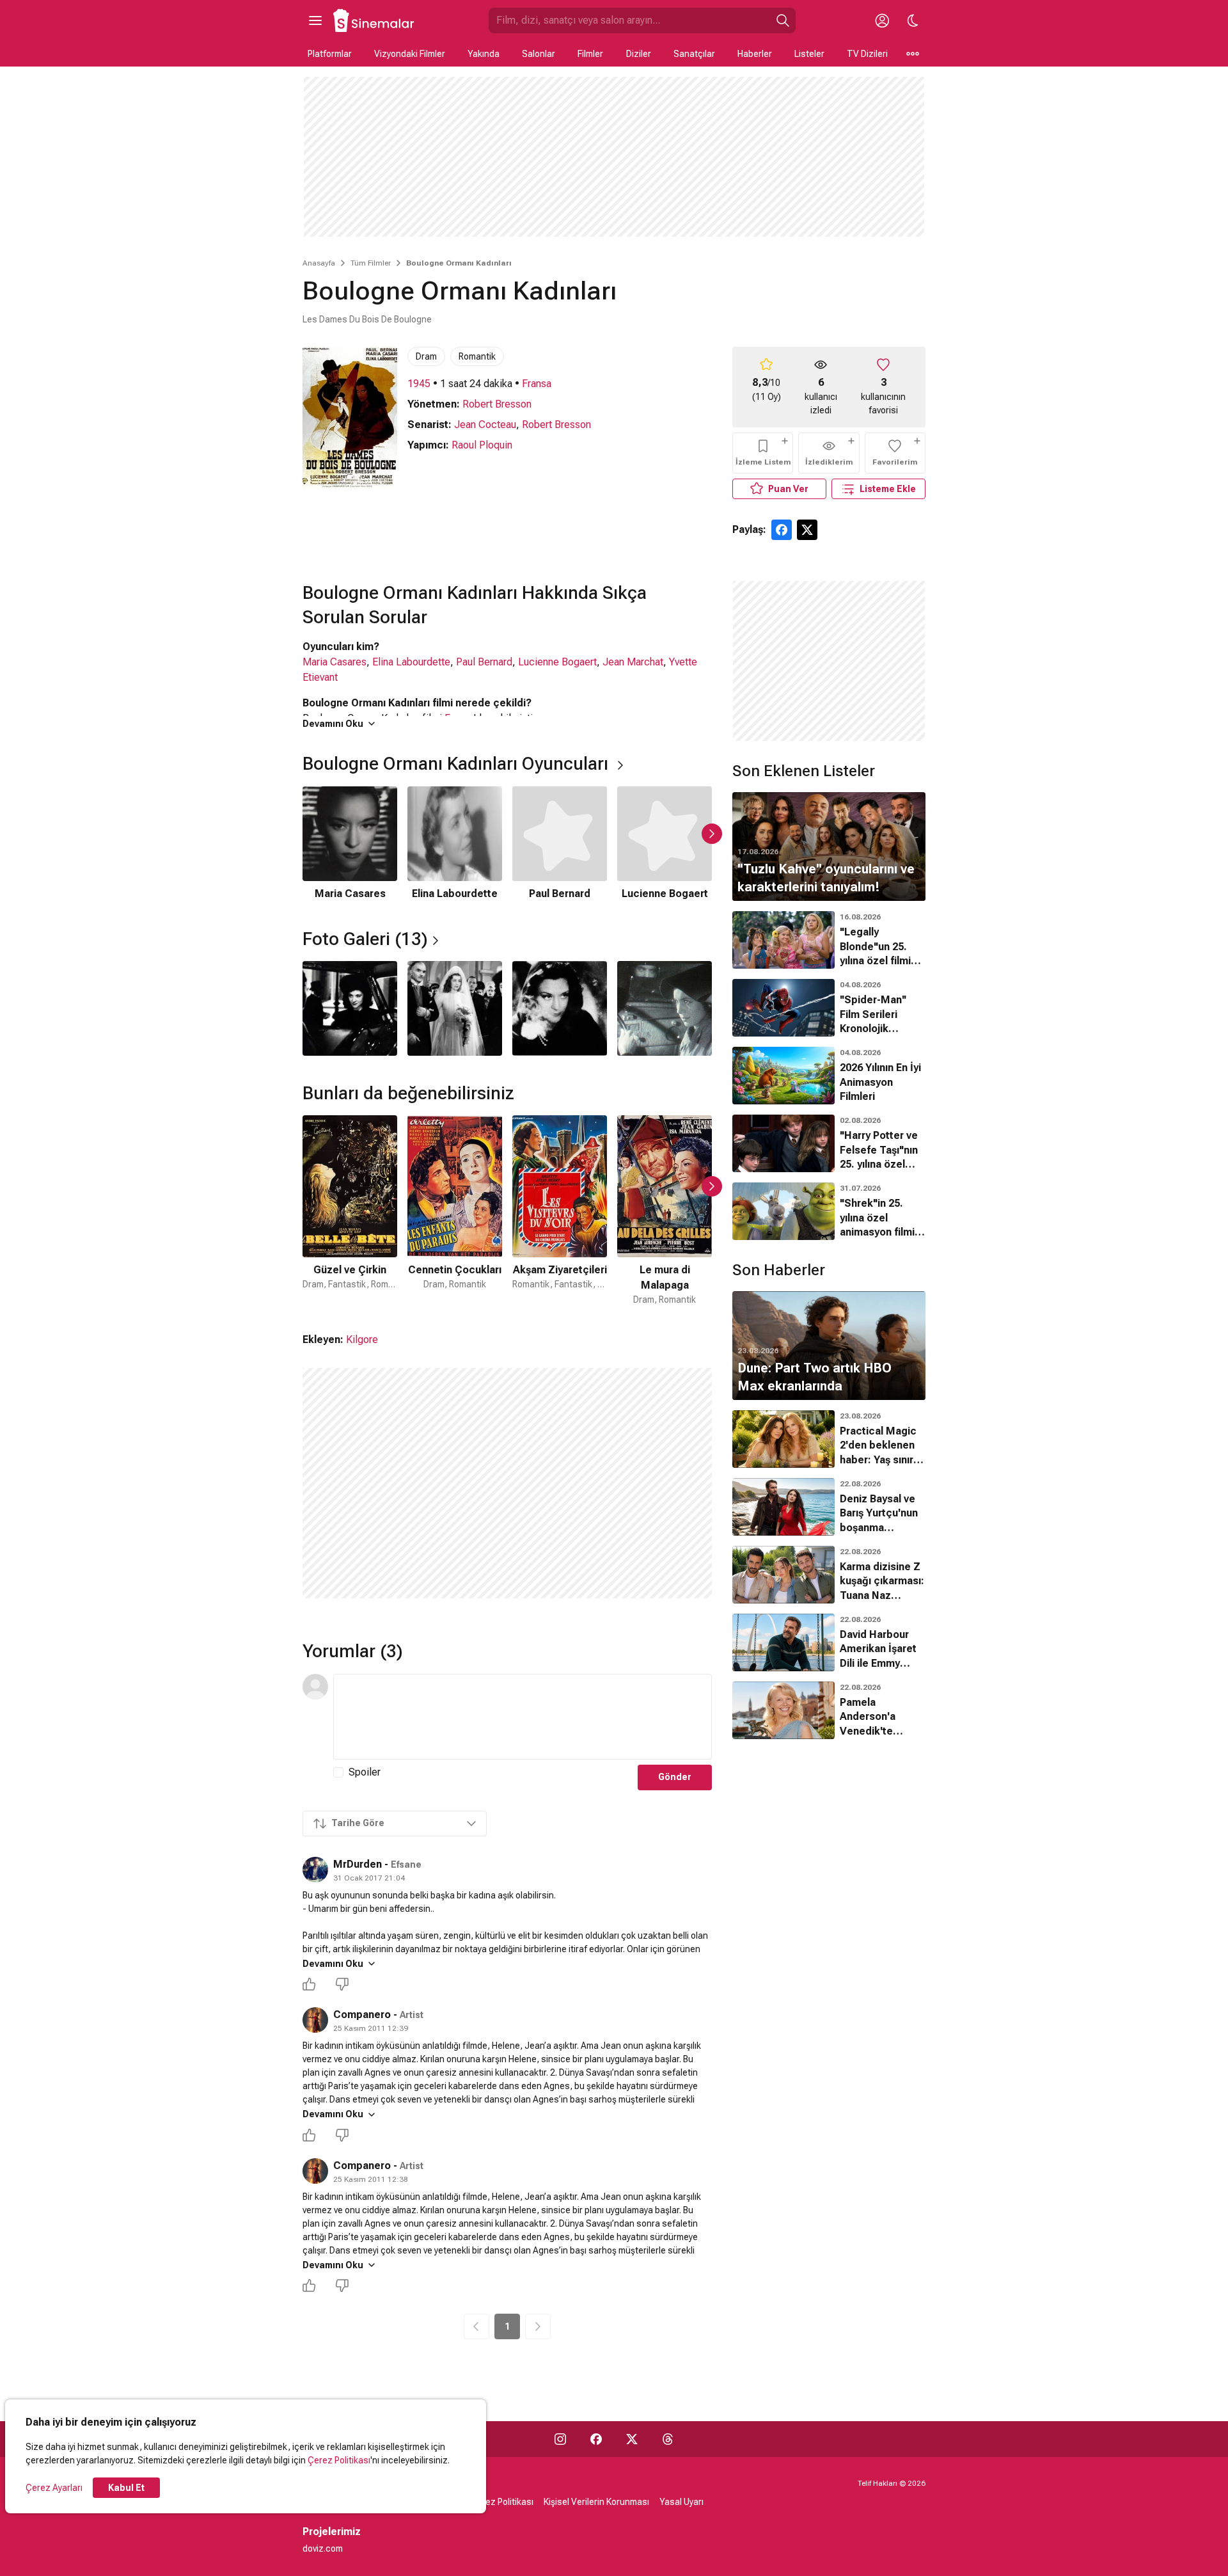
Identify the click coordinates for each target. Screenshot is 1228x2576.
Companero (362, 2015)
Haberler (755, 54)
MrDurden (358, 1864)
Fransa (537, 384)
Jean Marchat (633, 662)
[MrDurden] (315, 1870)
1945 (419, 384)
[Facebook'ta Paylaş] (782, 530)
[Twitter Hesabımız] (632, 2439)
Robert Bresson (497, 404)
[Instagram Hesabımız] (560, 2439)
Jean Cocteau (485, 425)
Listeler (809, 54)
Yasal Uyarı (681, 2502)
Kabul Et (126, 2488)
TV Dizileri (867, 54)
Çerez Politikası (339, 2460)
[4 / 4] (665, 1008)
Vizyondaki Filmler (410, 54)
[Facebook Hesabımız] (596, 2439)
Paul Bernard (484, 662)
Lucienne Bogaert (557, 662)
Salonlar (539, 54)
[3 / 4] (560, 1008)
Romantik (477, 356)
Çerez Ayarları (54, 2488)
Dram (426, 356)
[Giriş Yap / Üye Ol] (882, 20)
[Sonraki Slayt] (712, 834)
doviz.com (323, 2548)
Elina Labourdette (411, 662)
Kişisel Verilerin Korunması (596, 2502)
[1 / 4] (350, 1008)
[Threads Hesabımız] (668, 2439)
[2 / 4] (455, 1008)
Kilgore (362, 1340)
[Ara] (783, 20)
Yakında (484, 54)
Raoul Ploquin (482, 445)
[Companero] (315, 2020)
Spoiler (365, 1772)
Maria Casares (335, 662)
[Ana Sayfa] (374, 20)
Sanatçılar (694, 54)
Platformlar (330, 54)
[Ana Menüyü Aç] (315, 20)
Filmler (590, 54)
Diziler (639, 54)
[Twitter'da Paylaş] (807, 530)
